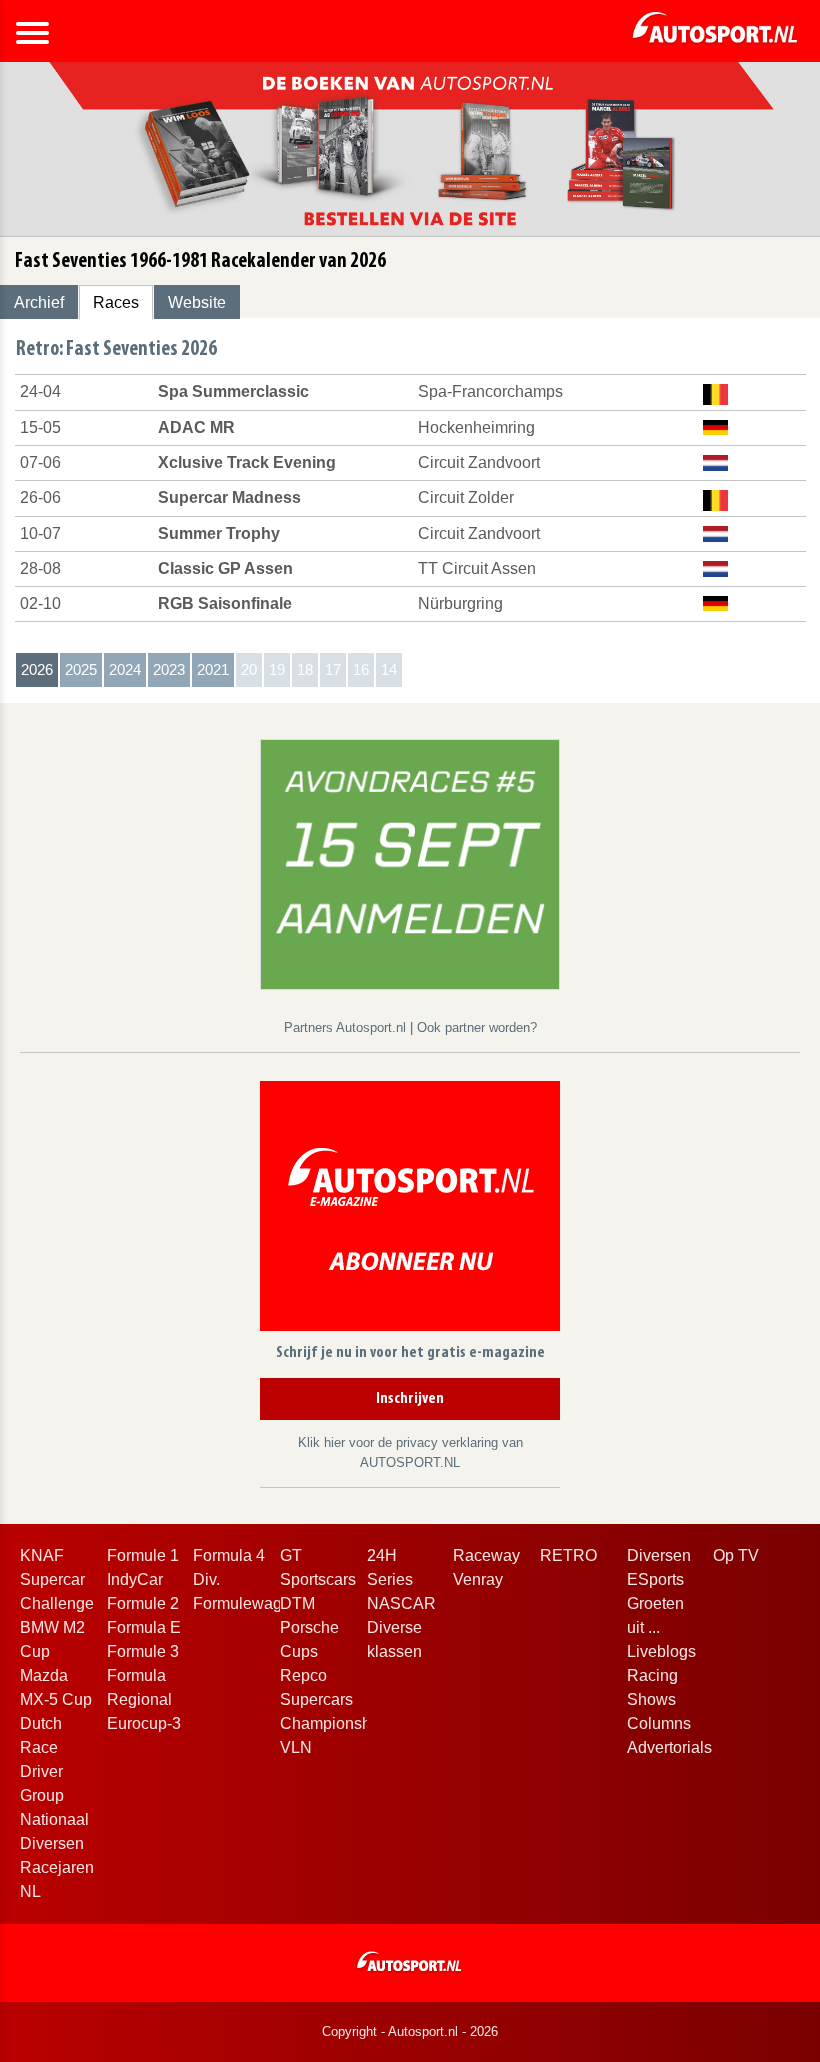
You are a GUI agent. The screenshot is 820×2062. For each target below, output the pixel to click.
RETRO (568, 1555)
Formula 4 (229, 1555)
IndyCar (135, 1579)
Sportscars (318, 1579)
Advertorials (669, 1747)
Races (116, 302)
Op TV (736, 1555)
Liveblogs (661, 1651)
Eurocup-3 (144, 1723)
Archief (39, 302)
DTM (297, 1603)
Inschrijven (410, 1399)
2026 (37, 669)
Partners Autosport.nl (347, 1027)
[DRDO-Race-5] (410, 863)
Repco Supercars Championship (332, 1699)
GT (291, 1555)
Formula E (144, 1627)
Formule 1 (143, 1555)
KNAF (42, 1555)
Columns (659, 1723)
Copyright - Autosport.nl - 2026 (410, 2031)
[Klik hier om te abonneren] (410, 1209)
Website (197, 302)
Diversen (659, 1555)
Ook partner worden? (477, 1027)
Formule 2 (143, 1603)
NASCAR (401, 1603)
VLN (296, 1747)
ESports (655, 1579)
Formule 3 (143, 1651)
